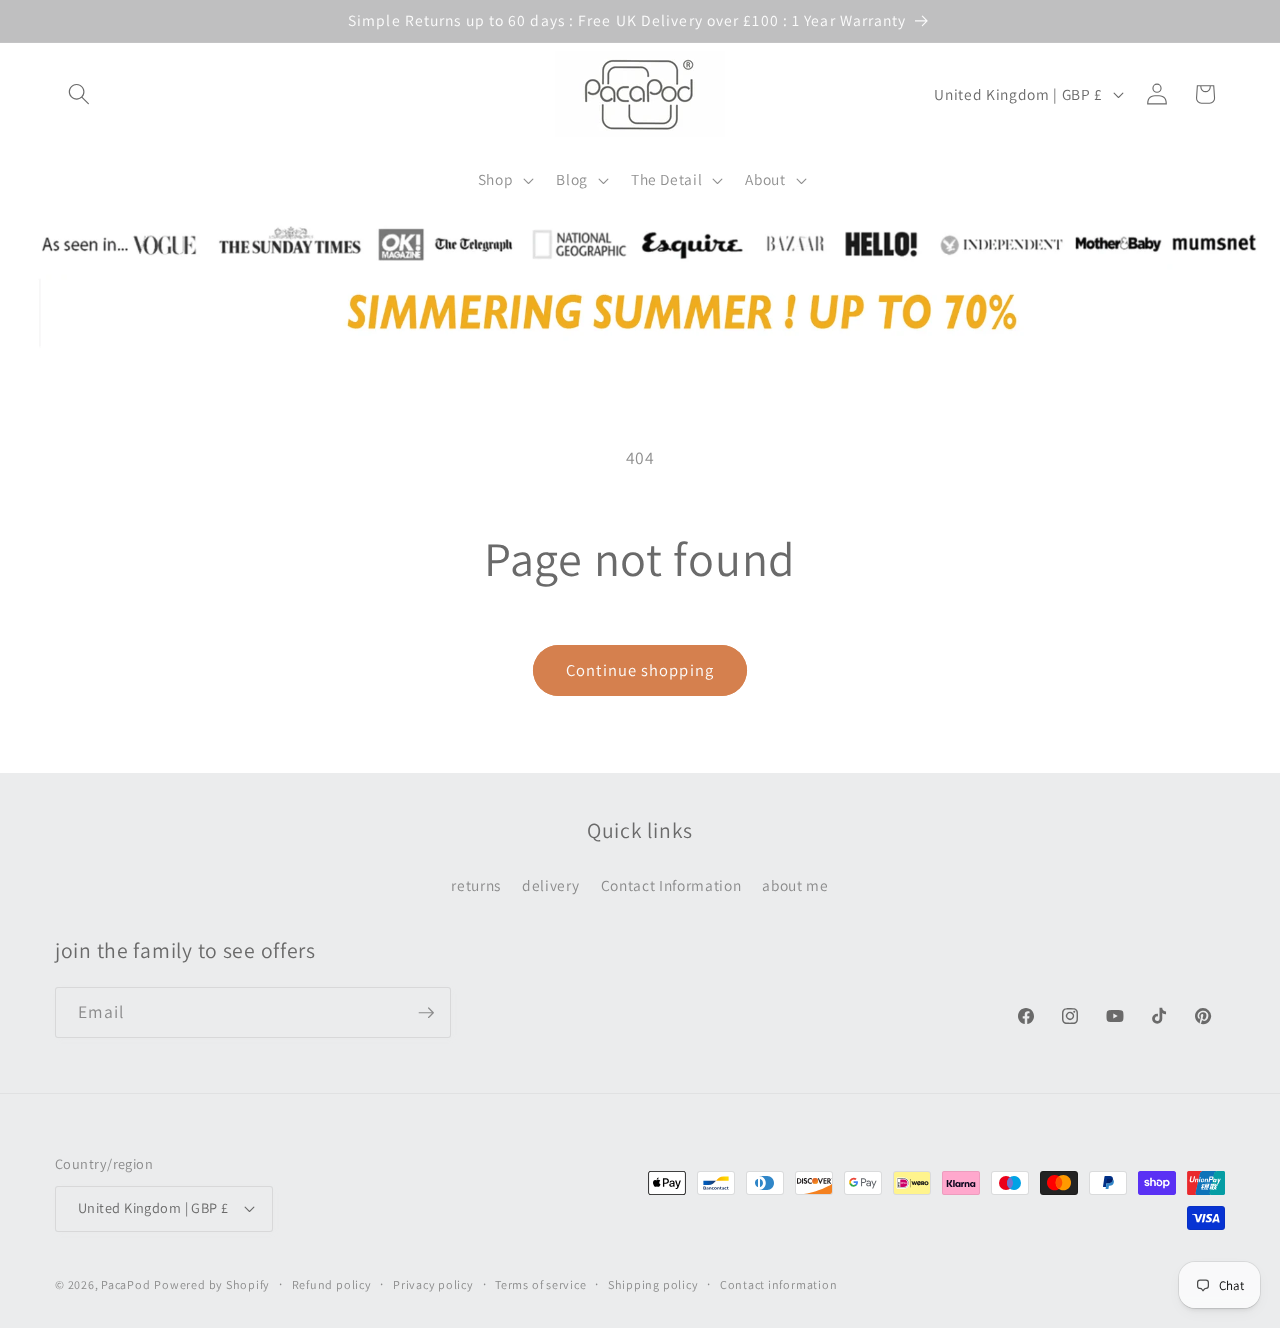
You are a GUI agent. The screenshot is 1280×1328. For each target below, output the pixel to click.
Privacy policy (433, 1284)
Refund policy (332, 1284)
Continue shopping (640, 670)
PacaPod (125, 1284)
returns (476, 885)
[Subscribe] (426, 1013)
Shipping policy (653, 1284)
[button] (79, 94)
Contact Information (671, 885)
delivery (550, 885)
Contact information (779, 1284)
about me (795, 885)
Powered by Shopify (212, 1284)
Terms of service (540, 1284)
